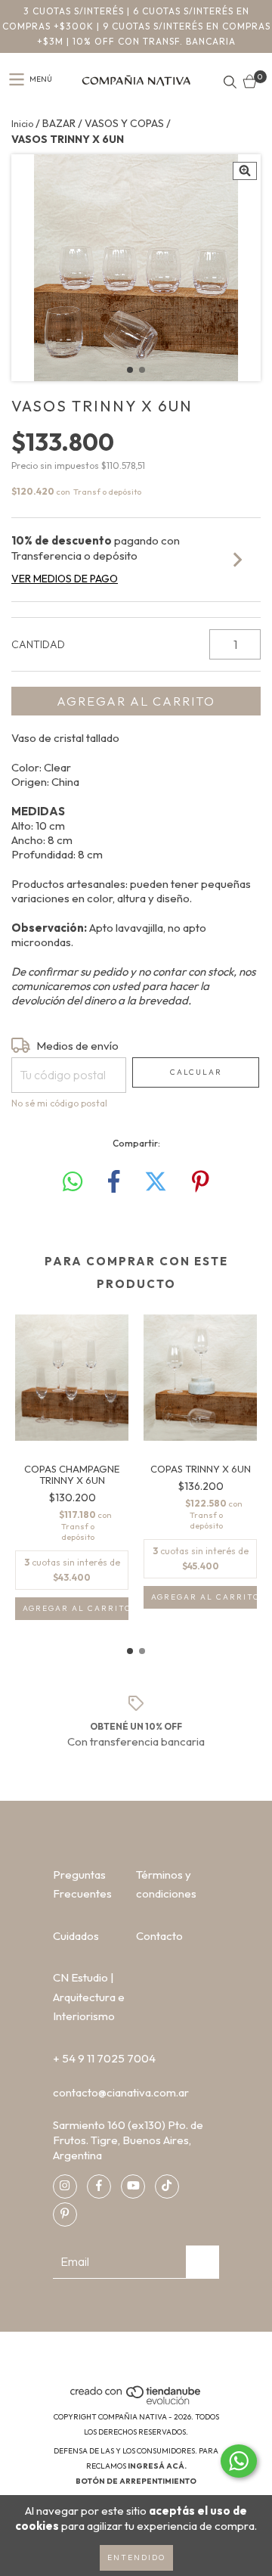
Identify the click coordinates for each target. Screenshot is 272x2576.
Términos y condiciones (166, 1884)
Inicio (22, 124)
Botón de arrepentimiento (136, 2481)
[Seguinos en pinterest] (65, 2214)
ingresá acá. (157, 2466)
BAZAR (59, 123)
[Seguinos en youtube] (133, 2186)
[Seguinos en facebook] (99, 2186)
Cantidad (38, 644)
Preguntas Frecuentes (82, 1884)
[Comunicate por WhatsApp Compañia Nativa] (239, 2461)
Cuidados (76, 1936)
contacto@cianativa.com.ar (121, 2092)
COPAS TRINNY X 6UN (201, 1469)
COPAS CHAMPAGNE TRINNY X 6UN (72, 1475)
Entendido (136, 2557)
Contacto (159, 1936)
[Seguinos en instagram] (65, 2186)
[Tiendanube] (136, 2402)
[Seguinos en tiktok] (167, 2186)
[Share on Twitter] (156, 1182)
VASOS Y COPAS (124, 123)
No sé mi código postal (59, 1103)
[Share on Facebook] (114, 1182)
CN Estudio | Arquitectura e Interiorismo (89, 1997)
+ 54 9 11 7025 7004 (104, 2058)
